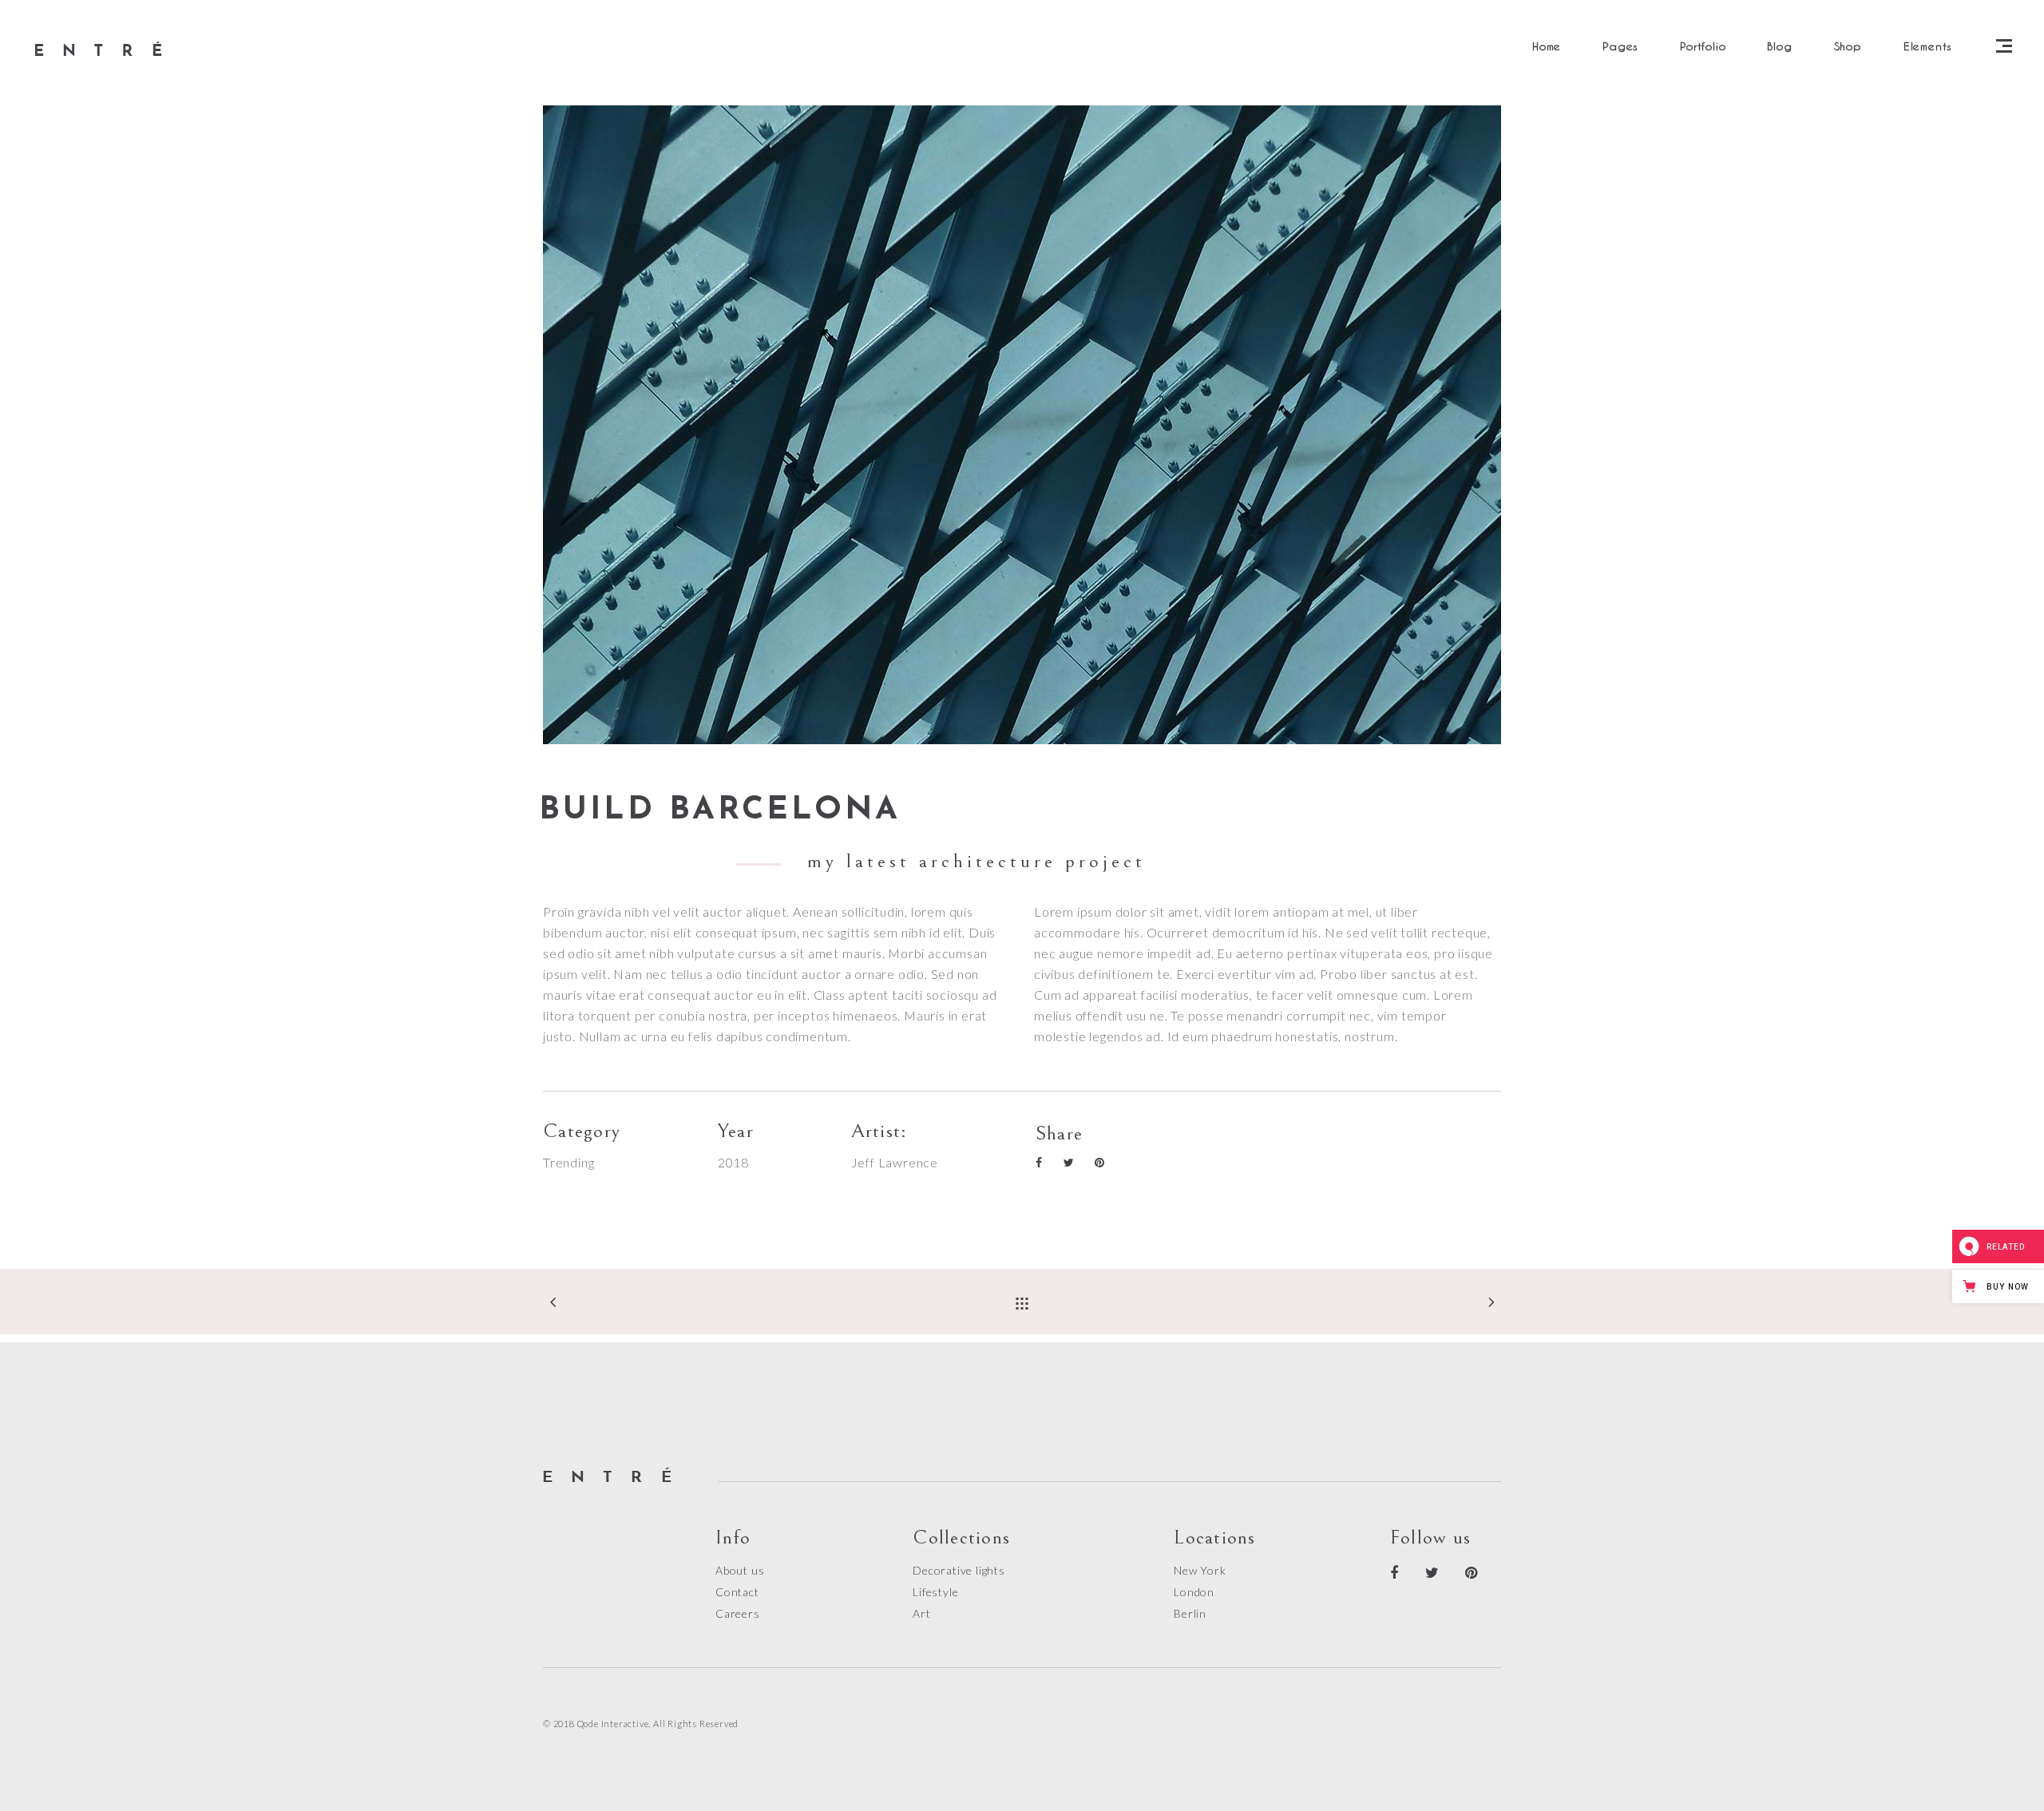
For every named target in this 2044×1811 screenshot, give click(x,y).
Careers (738, 1613)
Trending (568, 1162)
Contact (737, 1592)
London (1194, 1592)
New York (1200, 1570)
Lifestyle (935, 1592)
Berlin (1190, 1613)
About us (740, 1570)
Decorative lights (959, 1570)
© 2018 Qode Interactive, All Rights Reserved (641, 1724)
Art (921, 1613)
